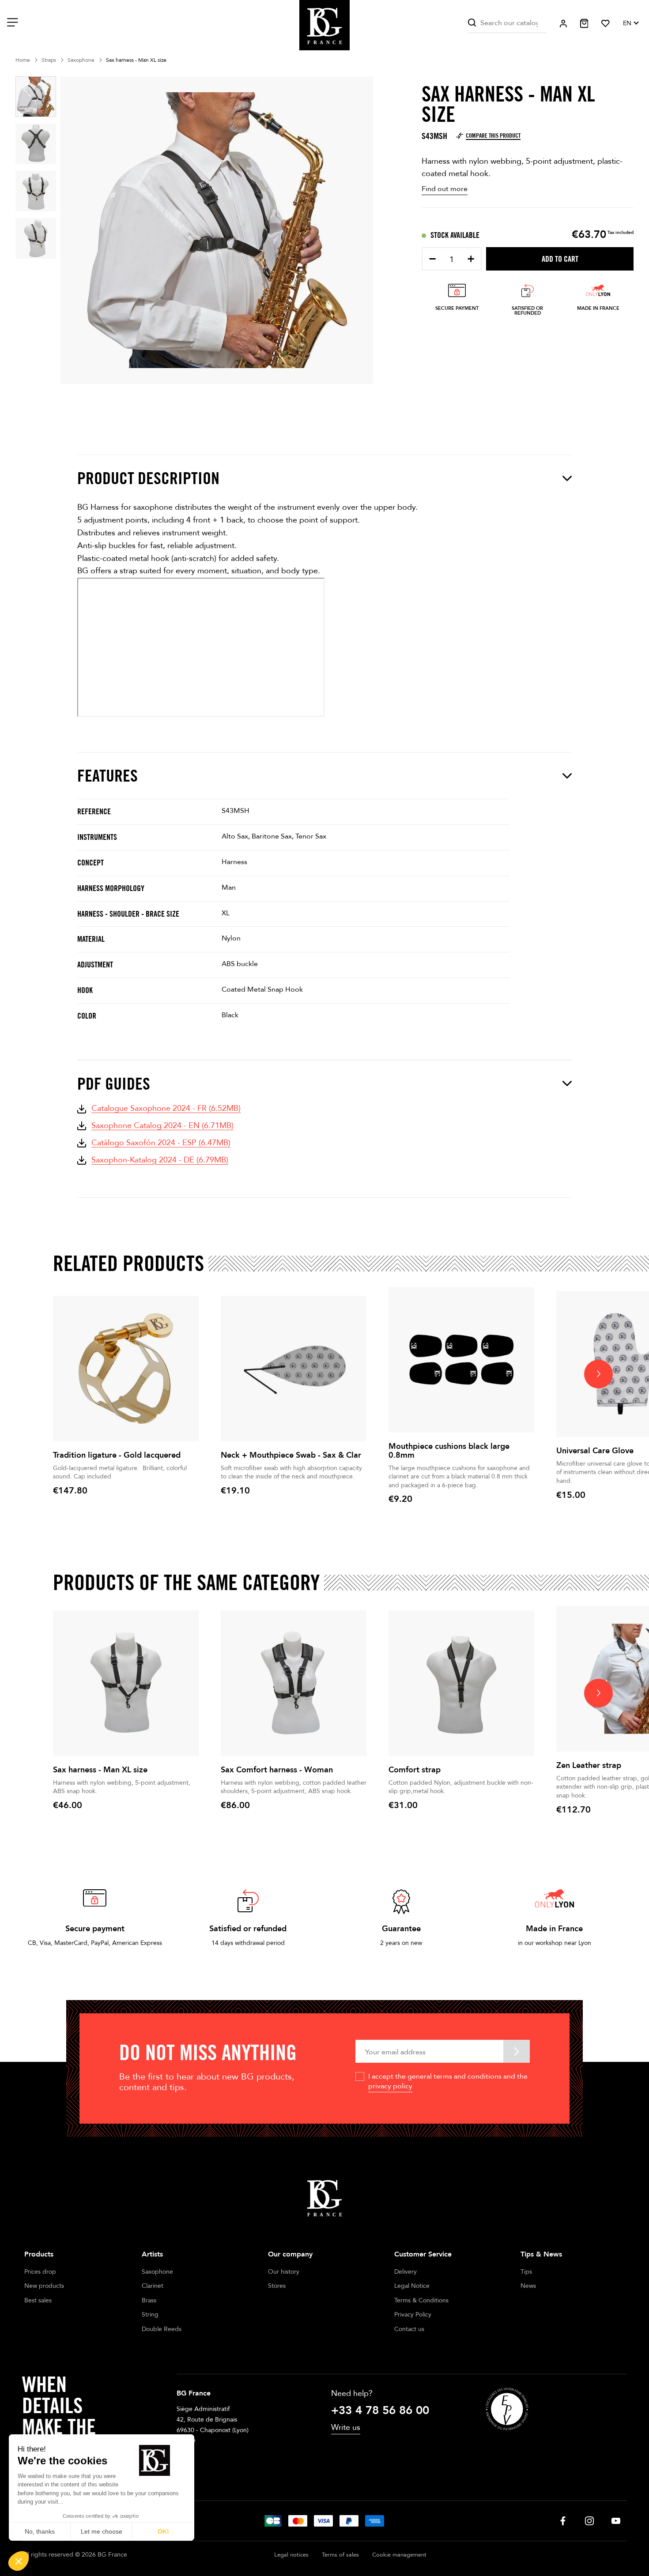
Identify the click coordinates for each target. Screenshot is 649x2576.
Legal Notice (412, 2286)
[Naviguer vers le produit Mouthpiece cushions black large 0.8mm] (461, 1360)
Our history (284, 2272)
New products (44, 2286)
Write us (346, 2427)
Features (108, 776)
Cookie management (399, 2555)
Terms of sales (340, 2555)
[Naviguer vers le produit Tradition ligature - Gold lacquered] (126, 1369)
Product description (148, 478)
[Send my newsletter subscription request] (517, 2051)
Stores (277, 2286)
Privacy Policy (413, 2315)
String (150, 2315)
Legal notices (291, 2555)
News (528, 2286)
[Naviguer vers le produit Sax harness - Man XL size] (126, 1683)
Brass (149, 2300)
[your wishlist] (606, 23)
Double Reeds (162, 2329)
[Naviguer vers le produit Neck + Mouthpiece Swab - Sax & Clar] (294, 1369)
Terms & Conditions (421, 2300)
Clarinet (153, 2286)
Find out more (445, 189)
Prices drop (40, 2272)
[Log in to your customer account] (563, 24)
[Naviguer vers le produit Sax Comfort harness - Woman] (294, 1683)
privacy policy (390, 2086)
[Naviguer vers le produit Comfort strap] (461, 1683)
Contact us (409, 2329)
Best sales (38, 2300)
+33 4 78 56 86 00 (380, 2411)
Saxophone (157, 2272)
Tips (526, 2272)
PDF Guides (114, 1084)
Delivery (406, 2272)
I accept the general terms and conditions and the (448, 2081)
